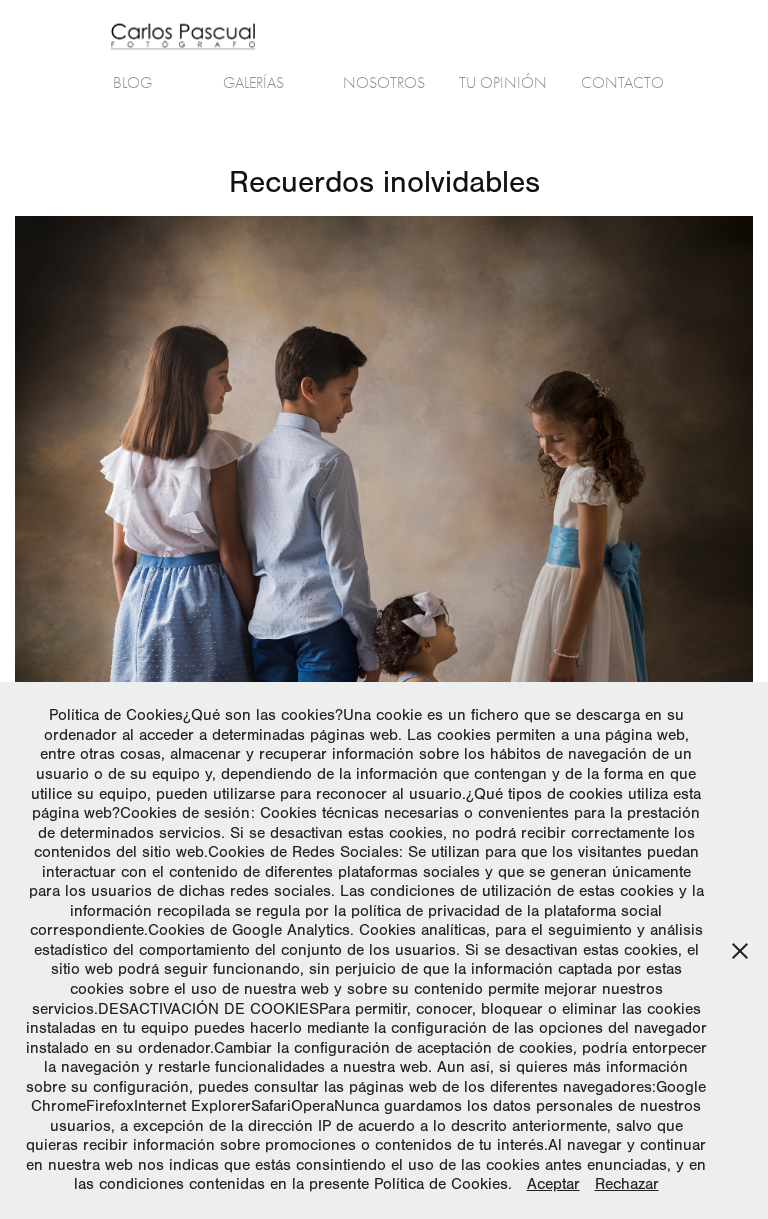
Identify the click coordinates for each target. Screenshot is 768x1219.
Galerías (253, 83)
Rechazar (627, 1184)
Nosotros (384, 83)
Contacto (622, 83)
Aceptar (553, 1184)
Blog (132, 83)
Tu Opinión (503, 83)
